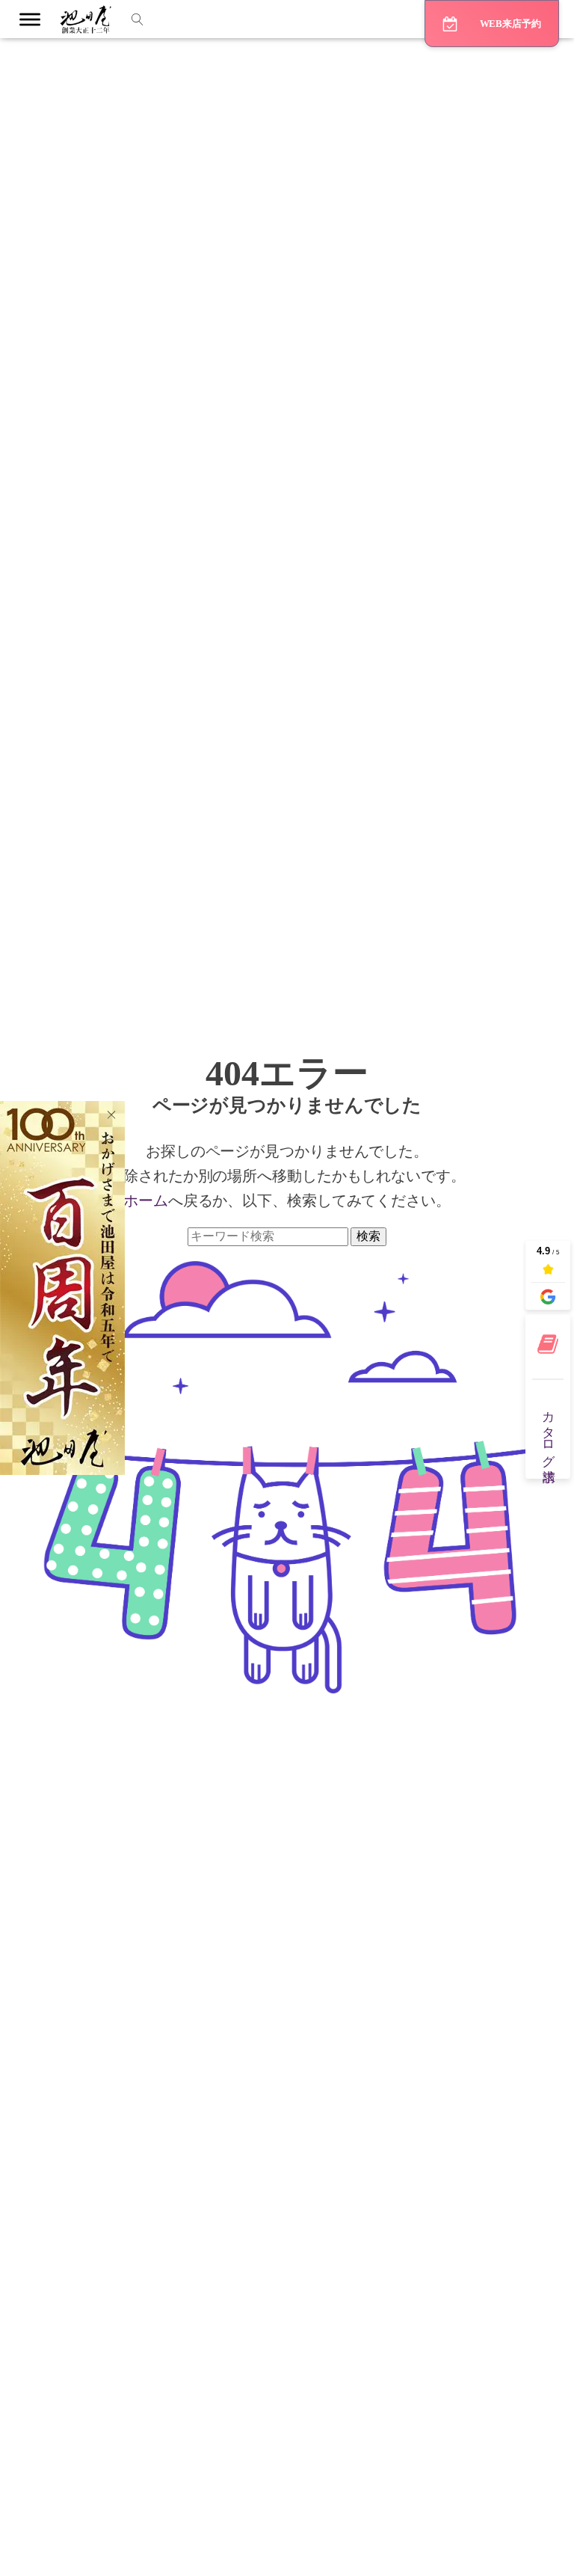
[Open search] (138, 19)
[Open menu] (30, 19)
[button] (492, 24)
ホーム (146, 1200)
